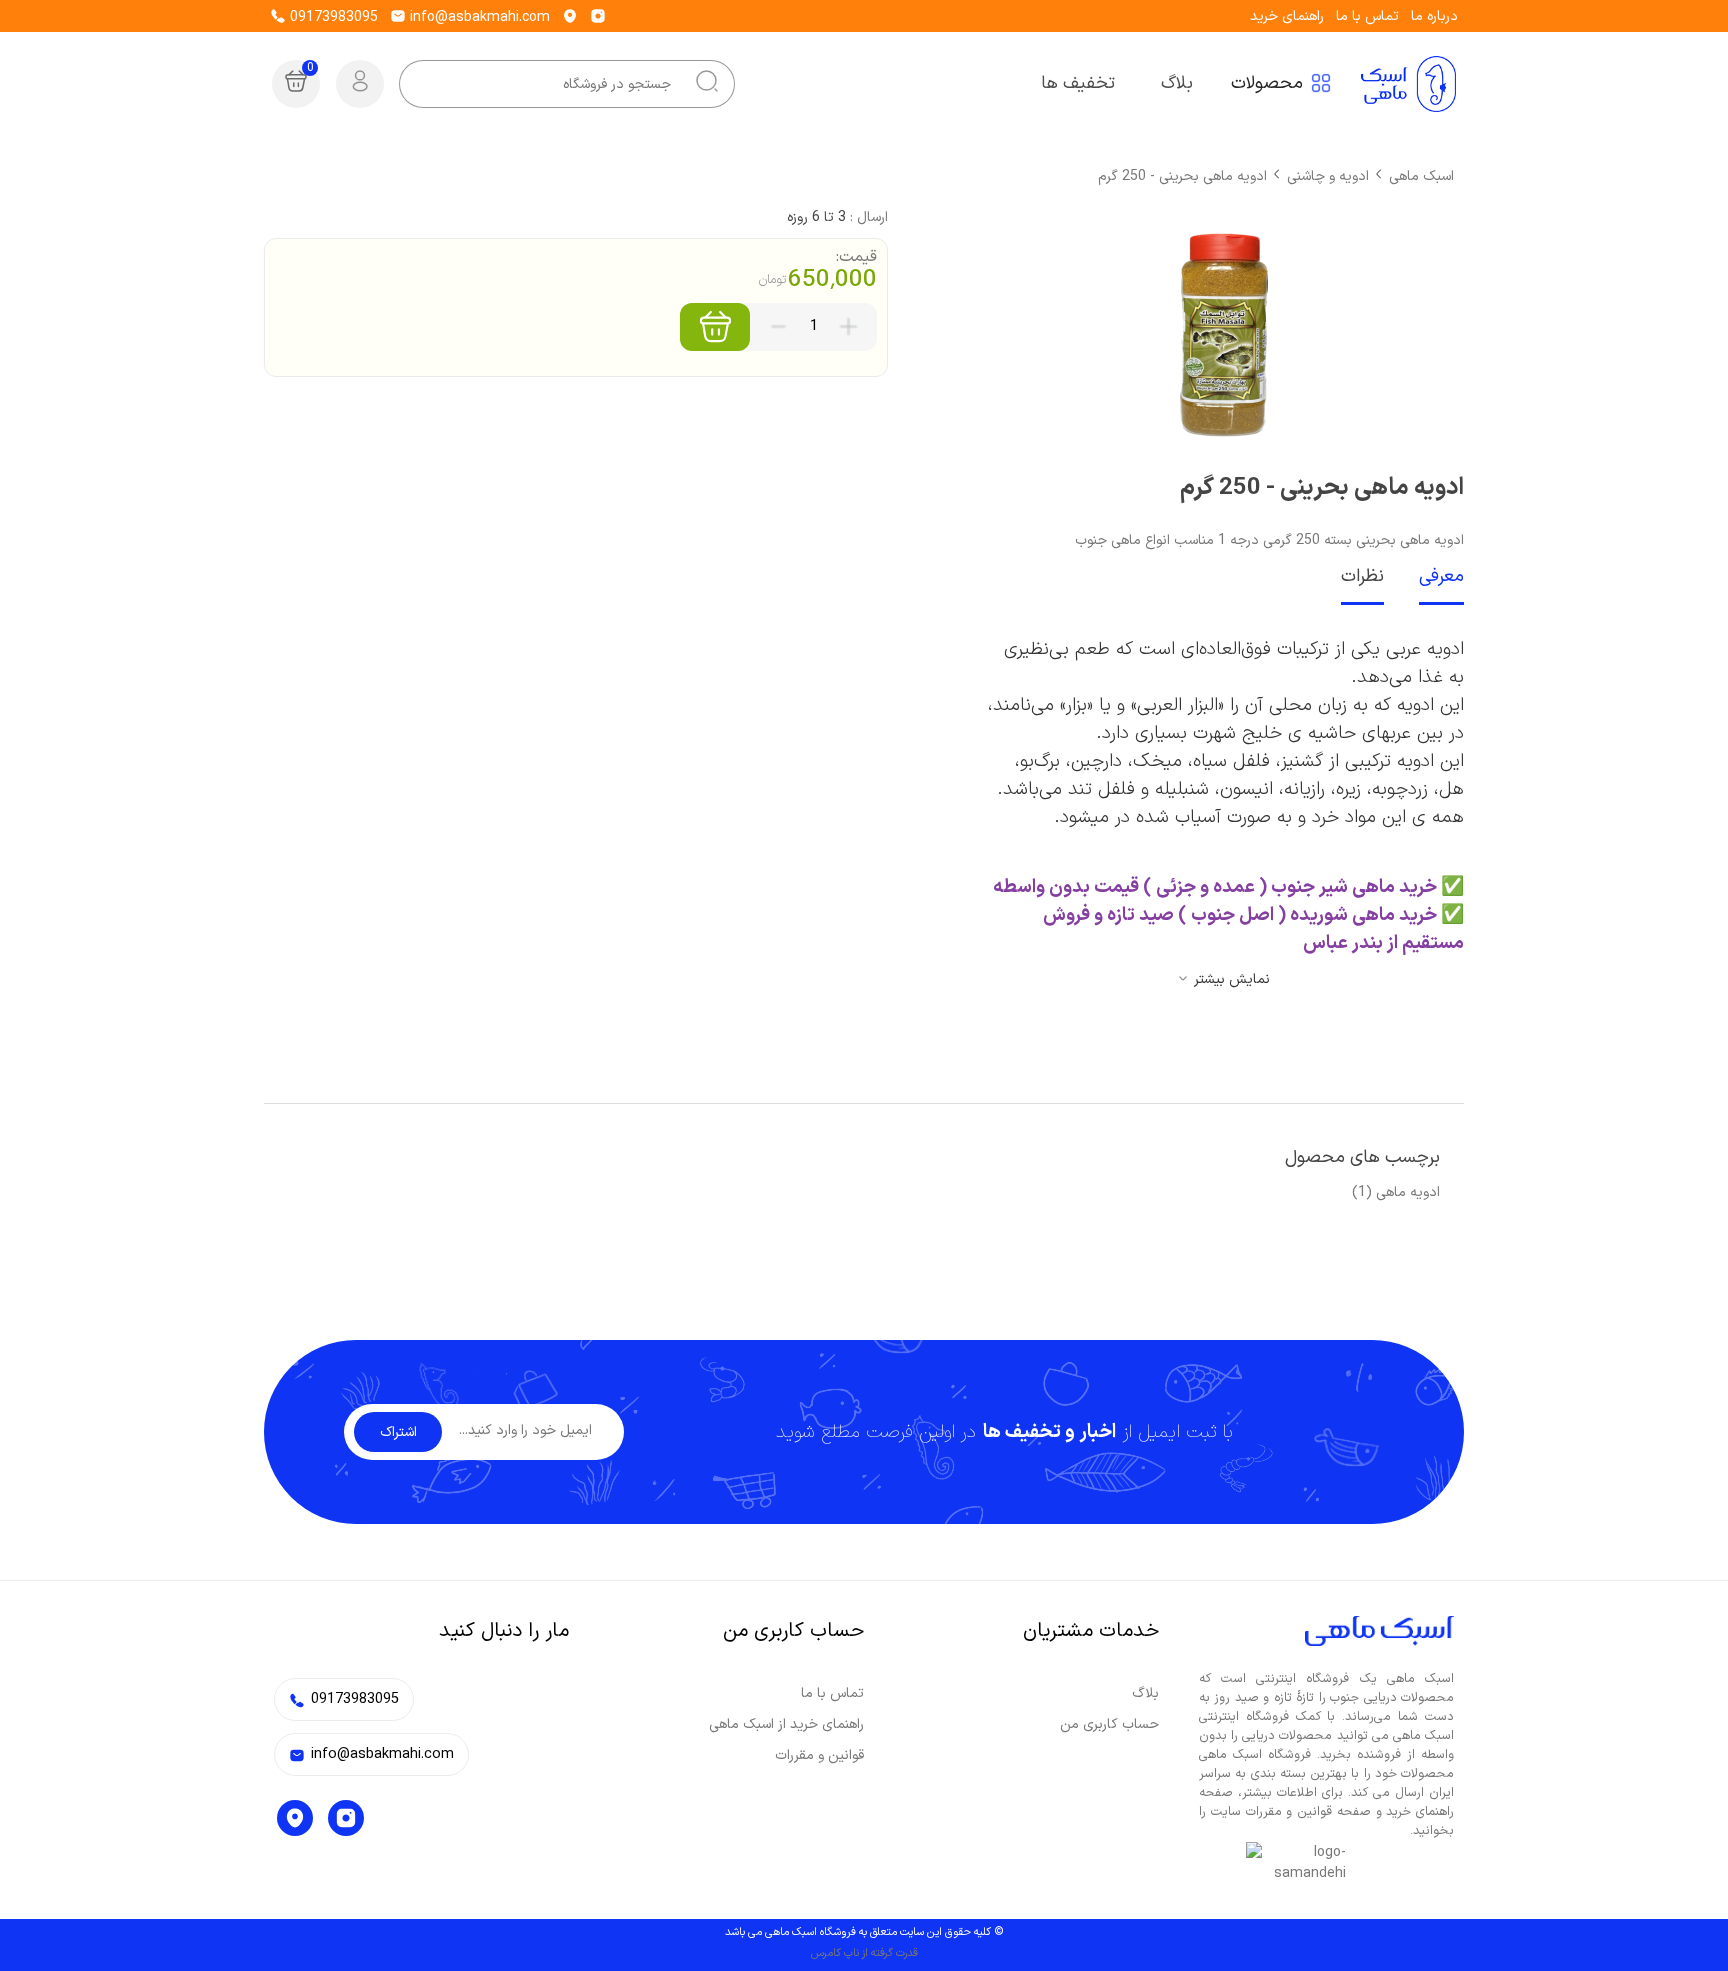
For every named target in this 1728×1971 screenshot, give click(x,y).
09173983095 (332, 17)
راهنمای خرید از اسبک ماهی (786, 1724)
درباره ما (1434, 16)
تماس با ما (1367, 16)
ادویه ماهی (1408, 1192)
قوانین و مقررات (819, 1755)
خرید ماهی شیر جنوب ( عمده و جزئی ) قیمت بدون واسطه (1213, 887)
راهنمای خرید (1287, 16)
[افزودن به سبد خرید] (715, 327)
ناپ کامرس (835, 1953)
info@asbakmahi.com (478, 17)
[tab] (1424, 578)
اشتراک (398, 1432)
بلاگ (1145, 1693)
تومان (772, 279)
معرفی (1441, 576)
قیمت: (856, 257)
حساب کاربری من (1109, 1724)
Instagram (346, 1818)
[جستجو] (707, 84)
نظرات (1362, 576)
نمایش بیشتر (1232, 979)
